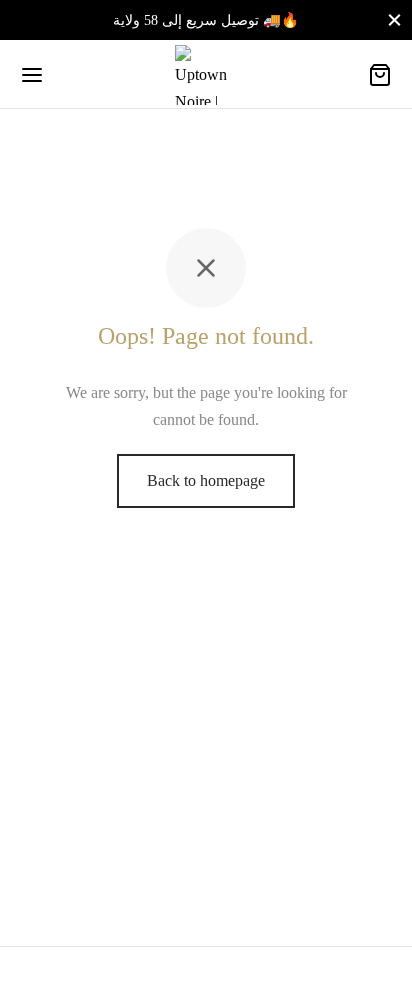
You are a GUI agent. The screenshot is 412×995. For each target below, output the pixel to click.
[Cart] (380, 75)
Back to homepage (206, 480)
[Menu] (32, 75)
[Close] (394, 19)
